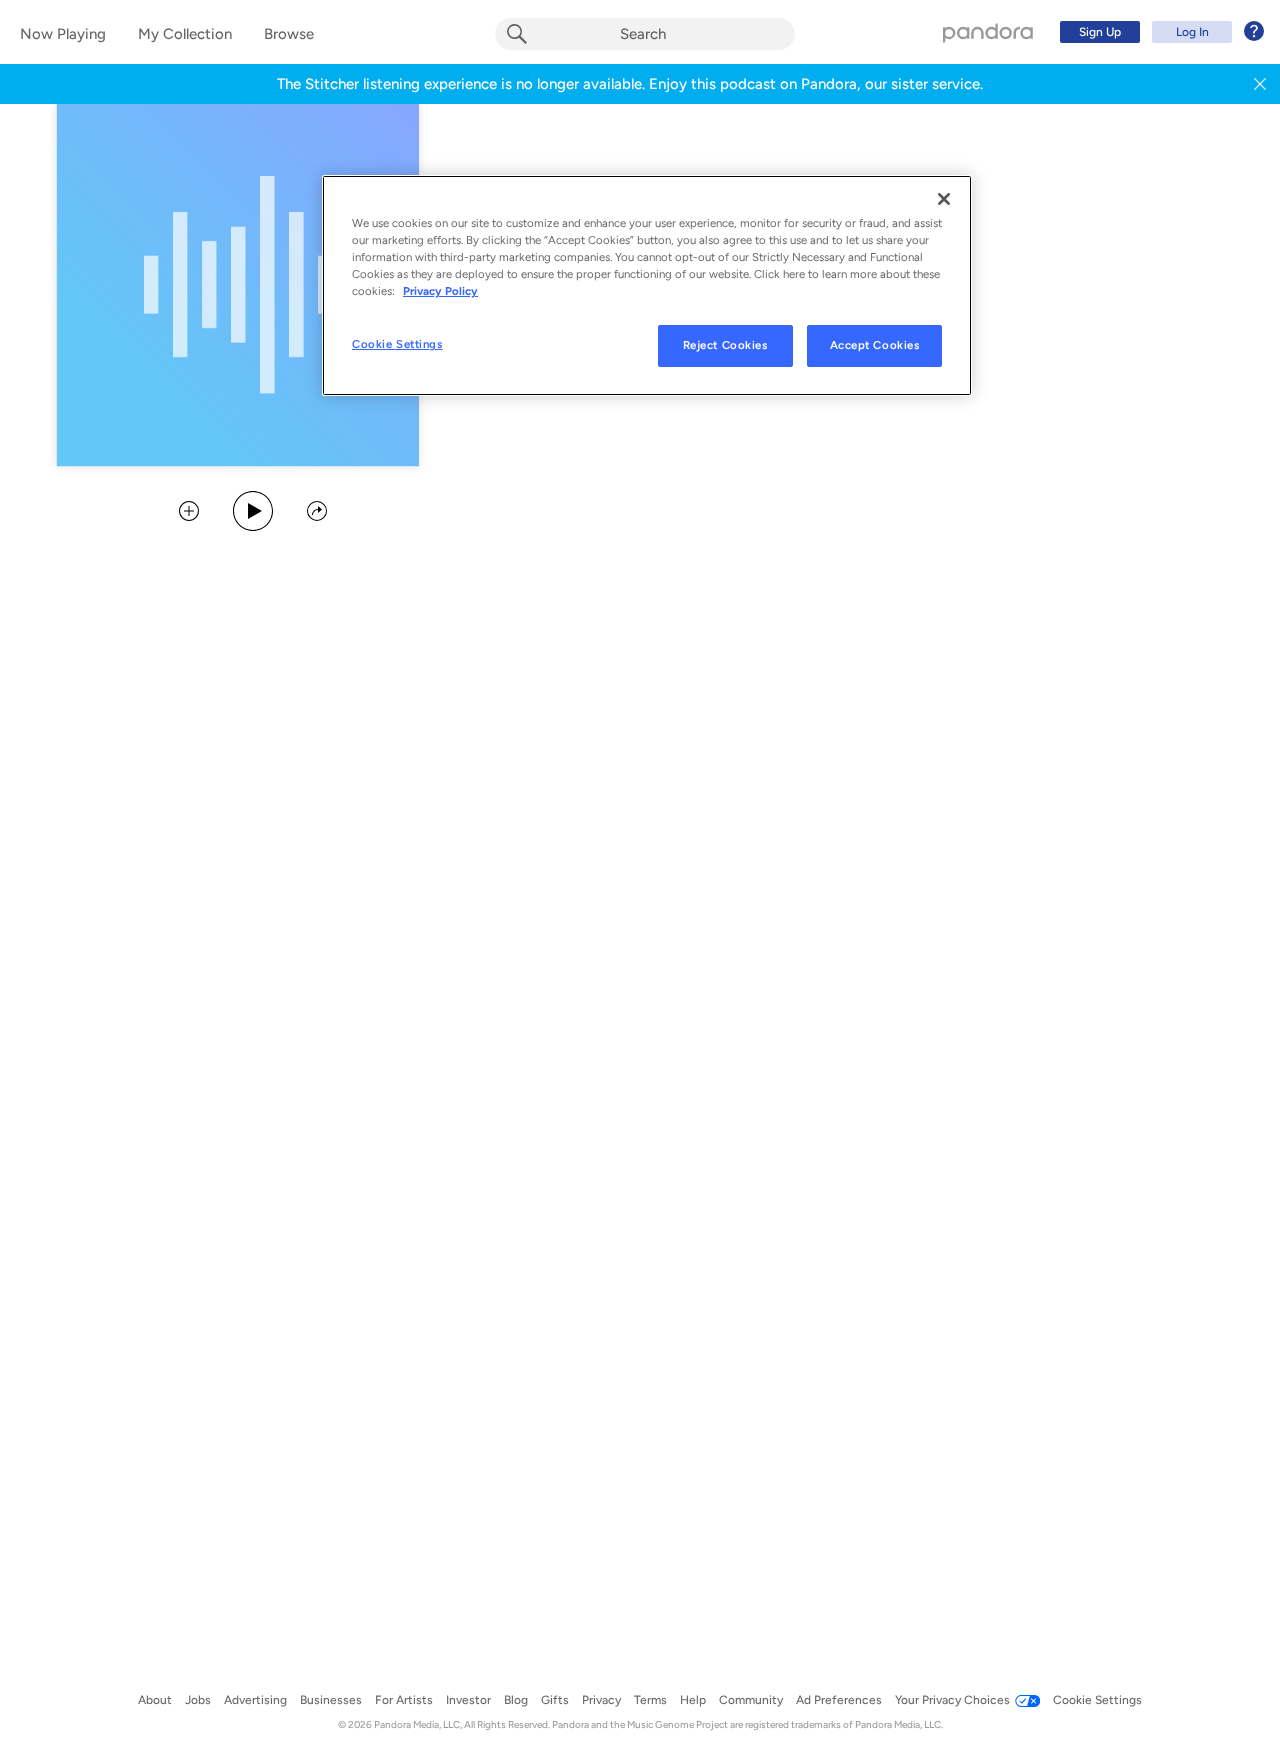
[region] (647, 285)
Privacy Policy (440, 291)
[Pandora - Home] (988, 32)
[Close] (944, 199)
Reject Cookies (725, 345)
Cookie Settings (397, 344)
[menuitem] (1159, 32)
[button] (1260, 84)
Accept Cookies (875, 345)
